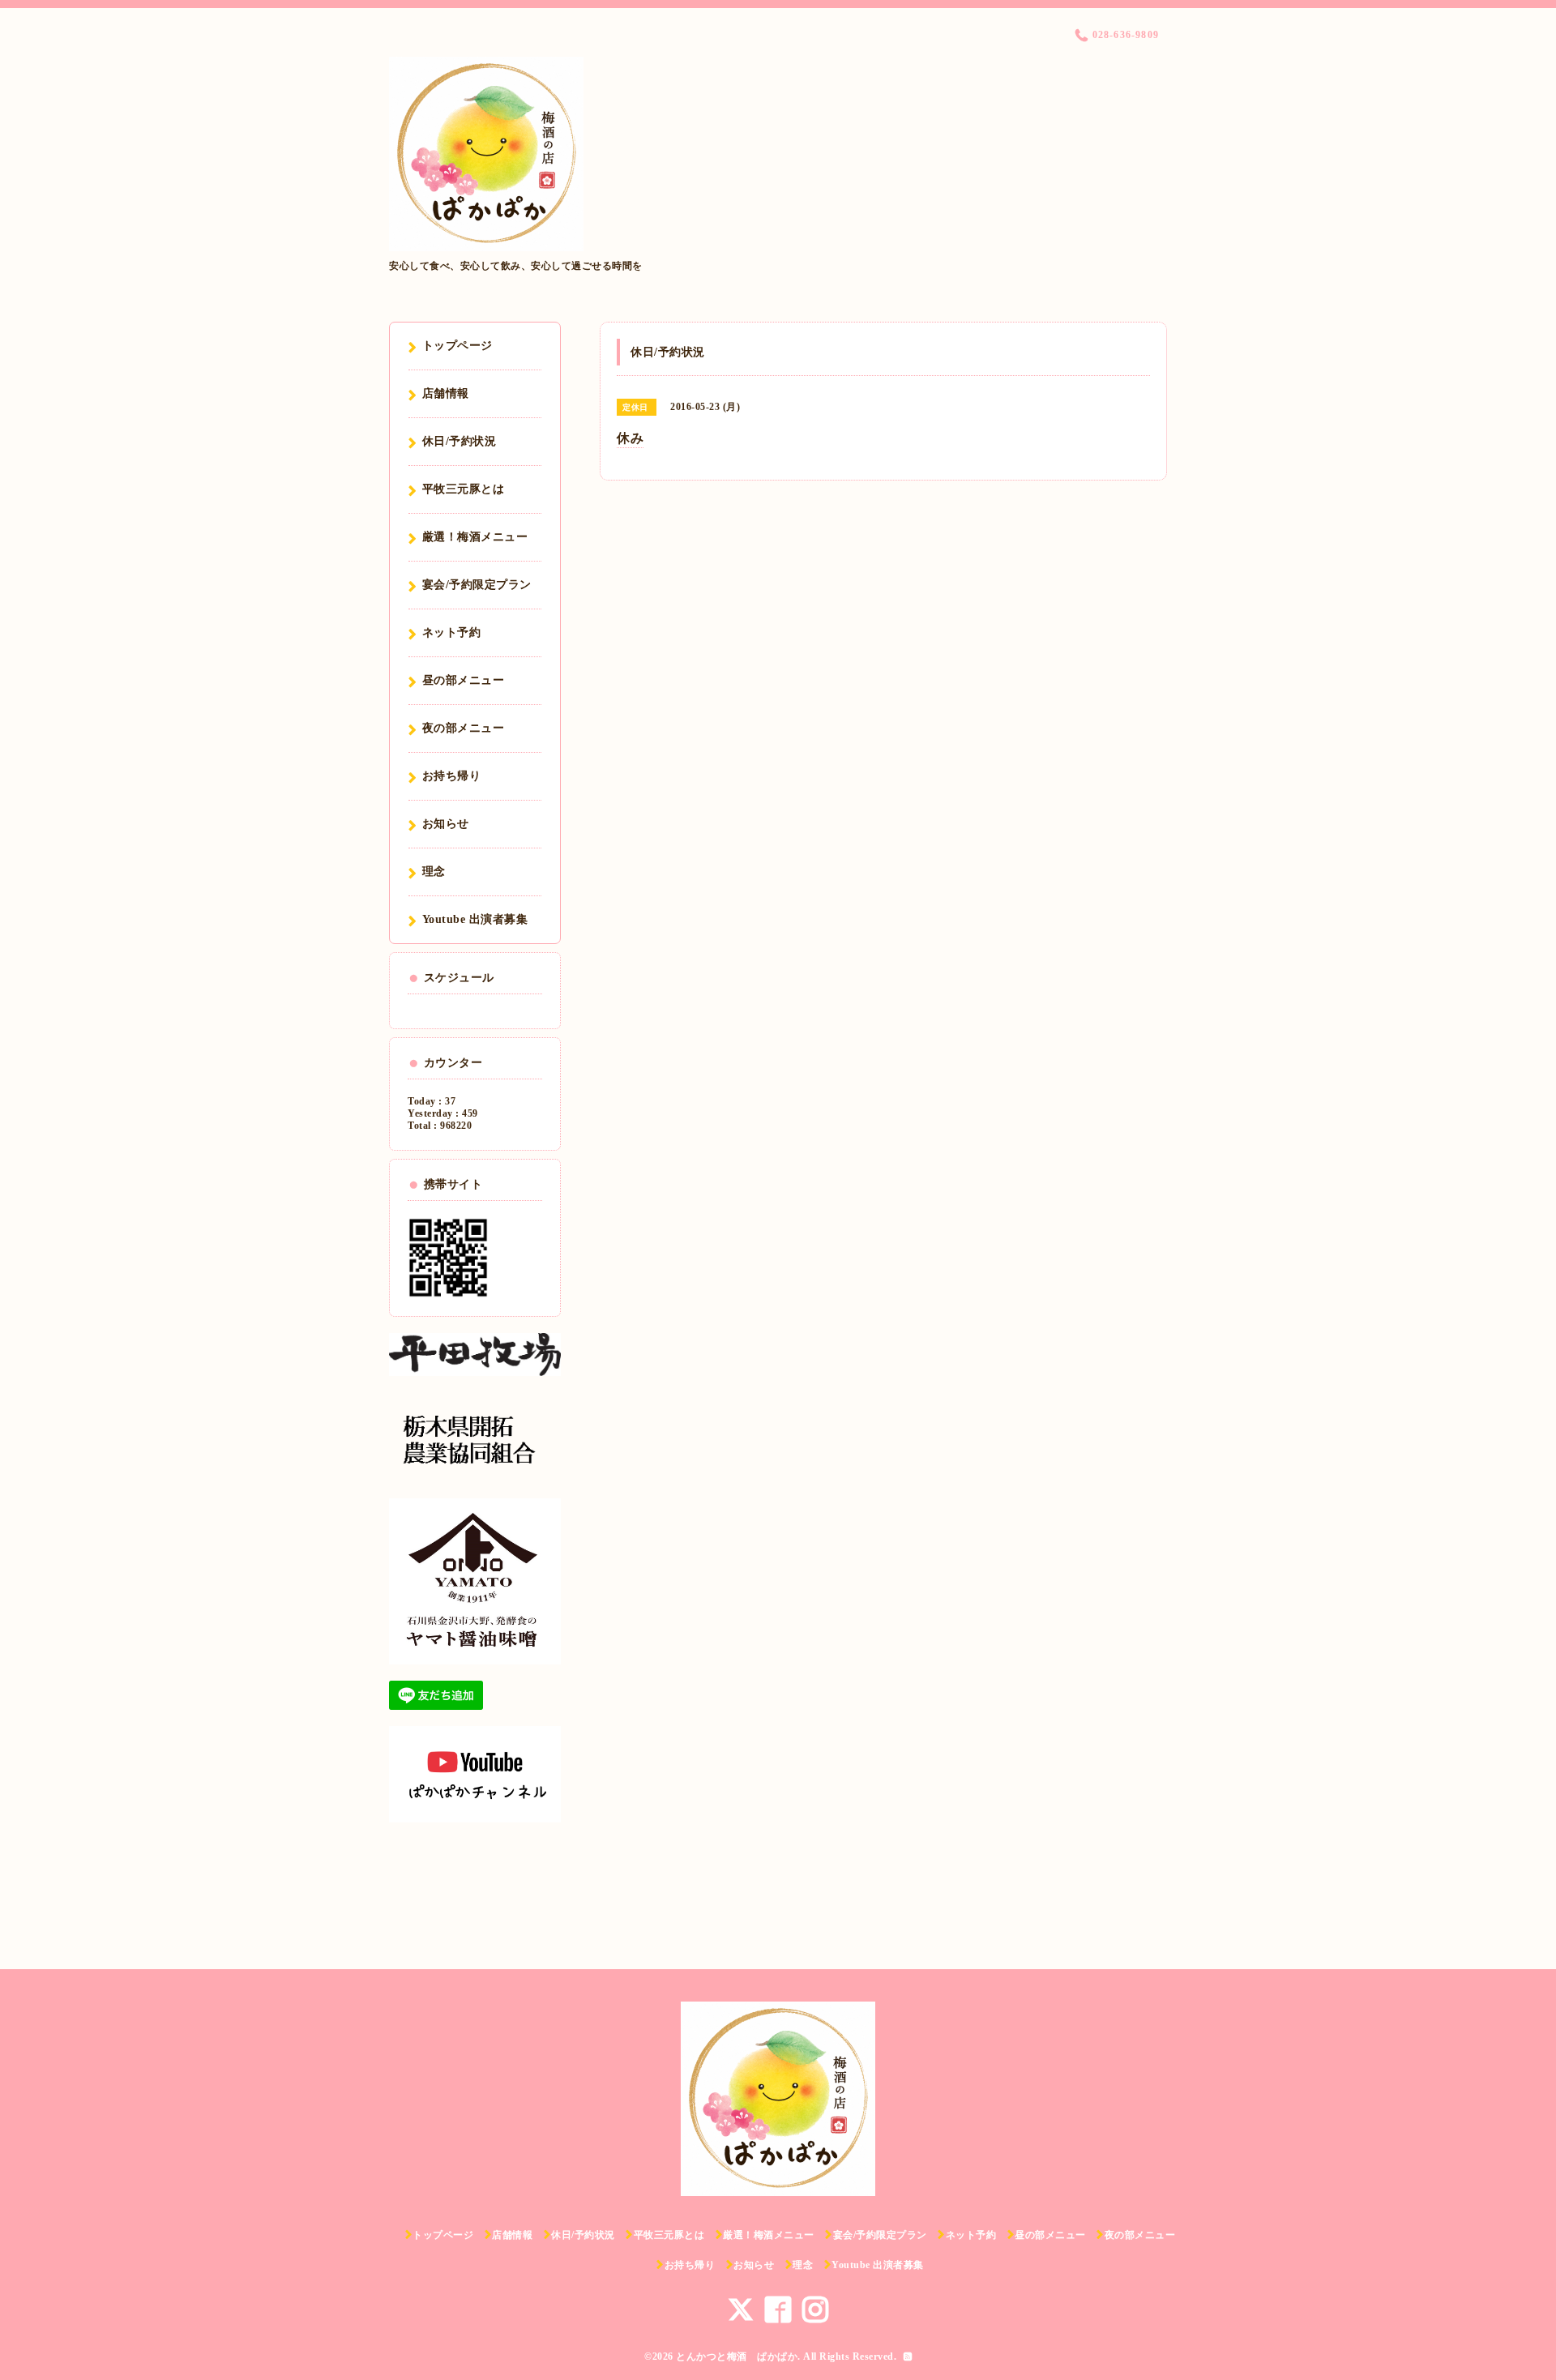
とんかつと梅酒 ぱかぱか (737, 2356)
